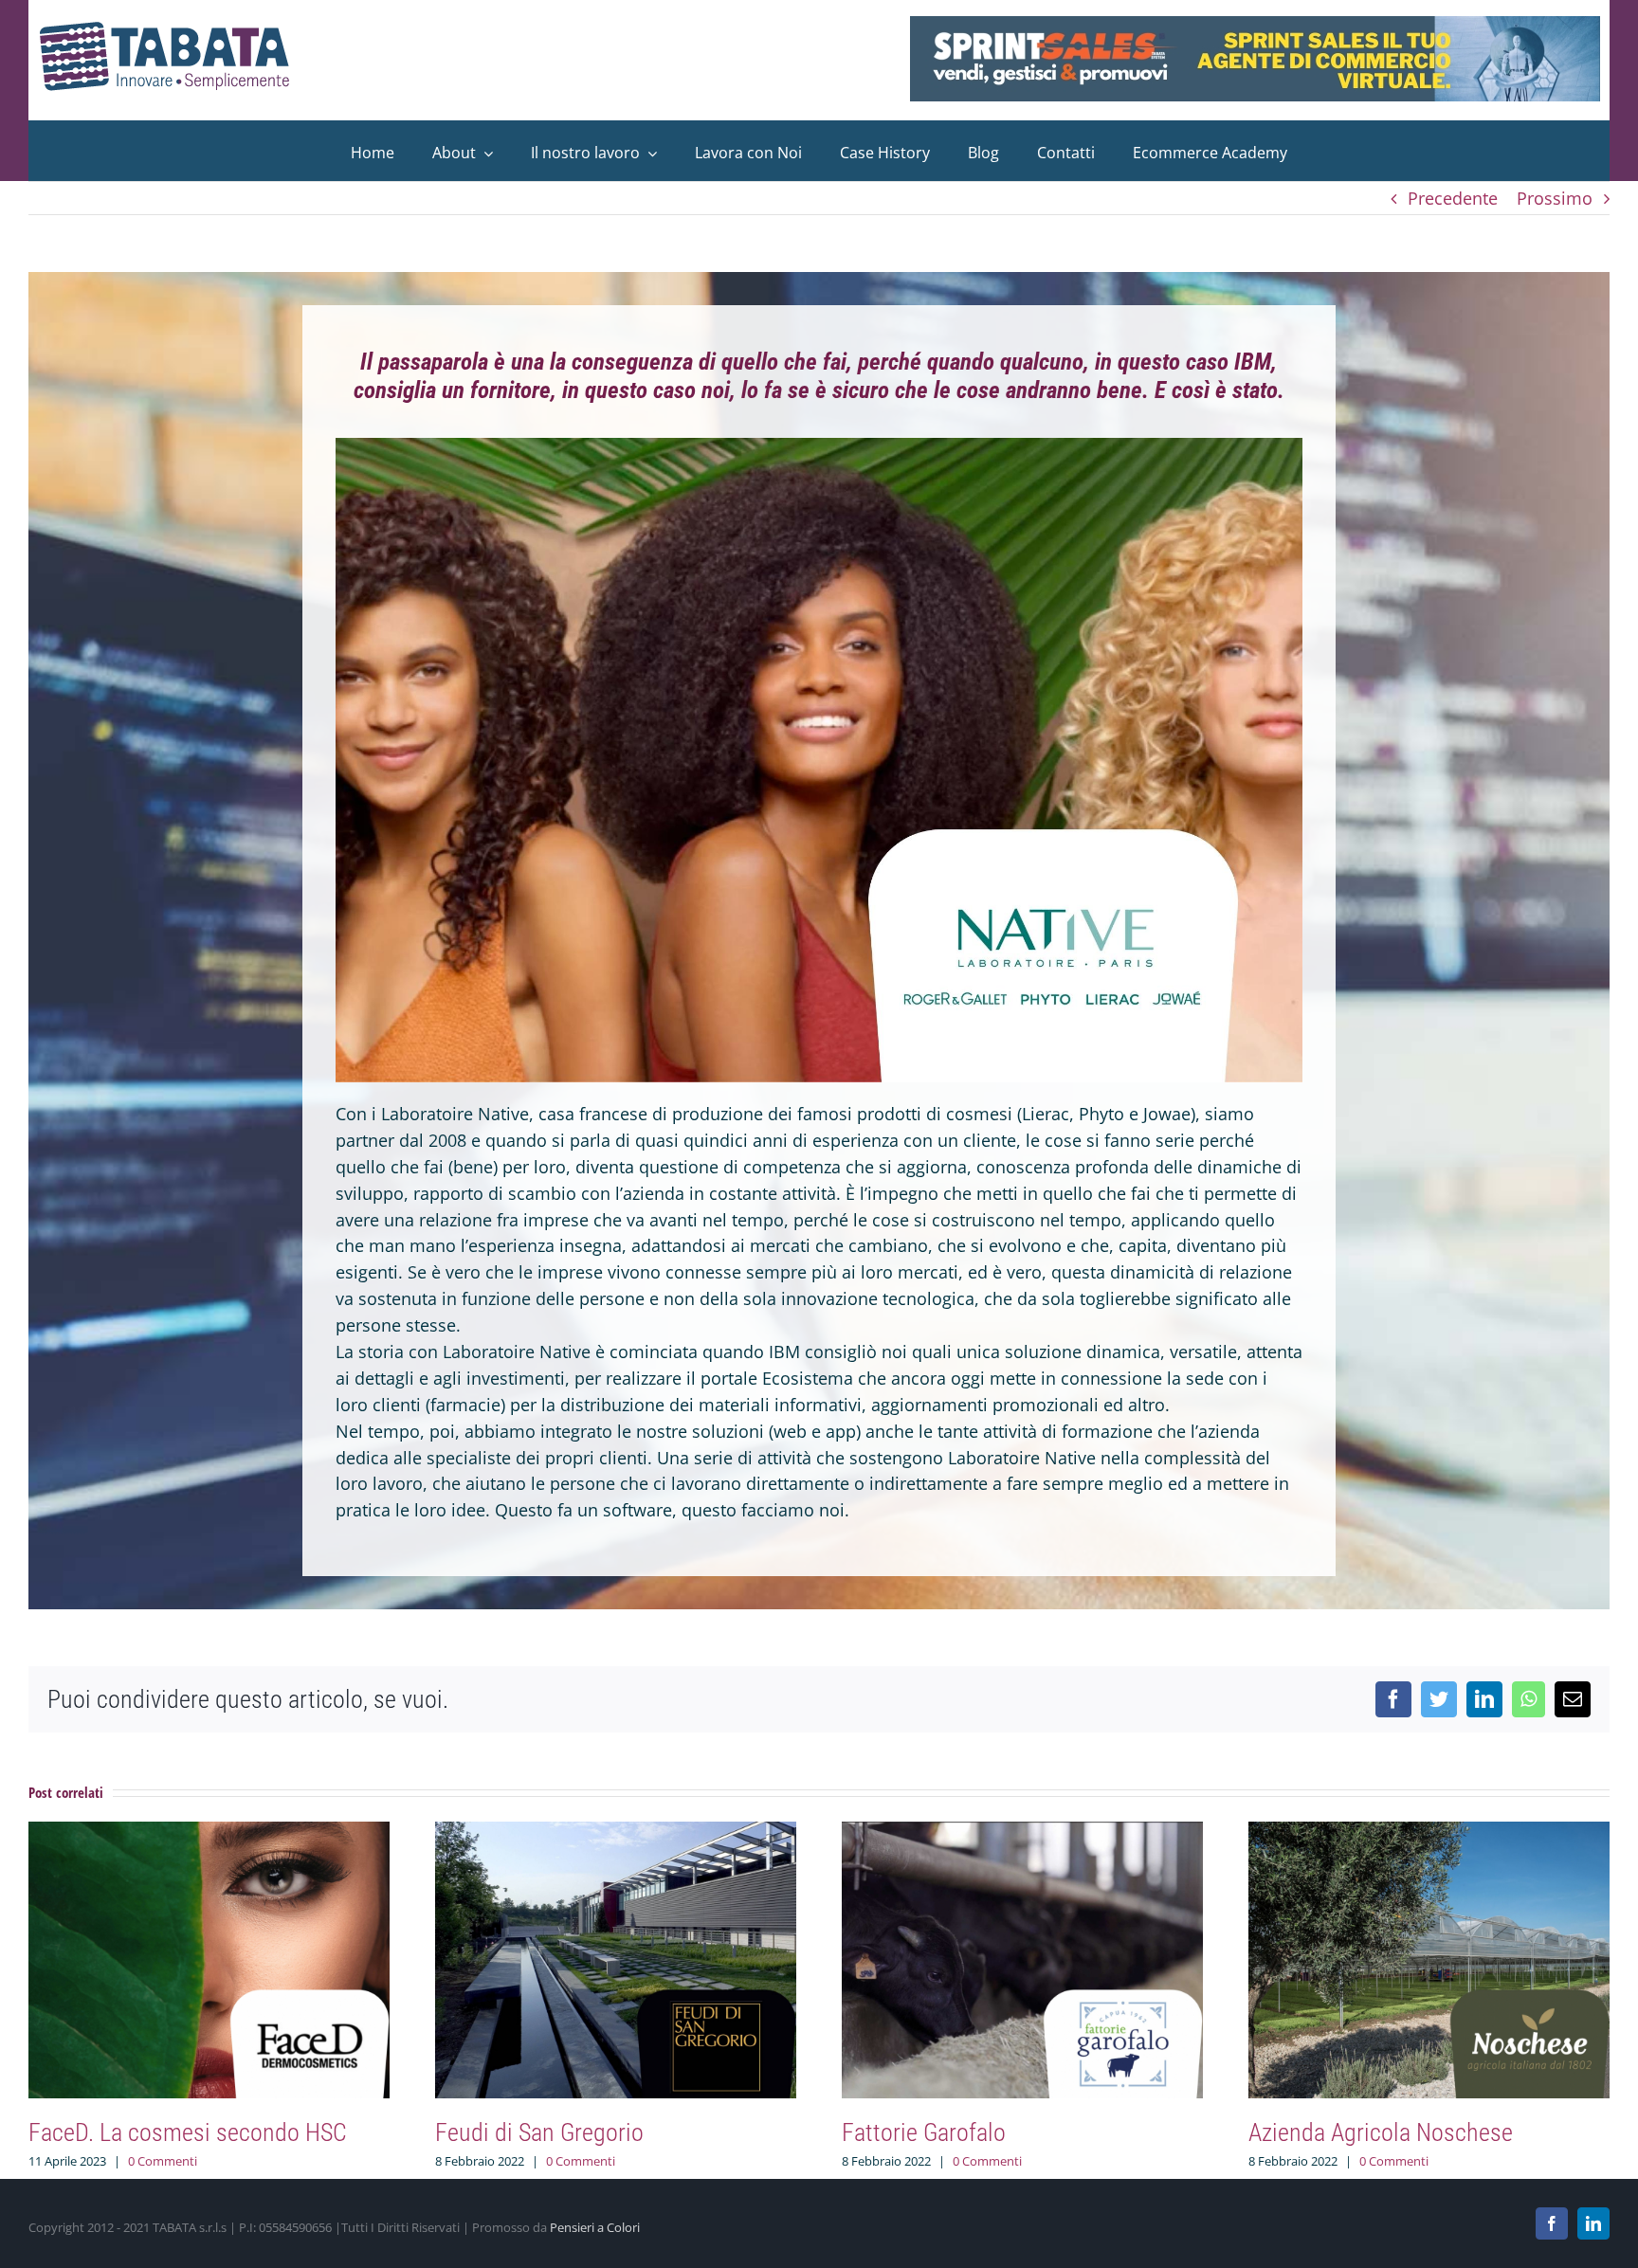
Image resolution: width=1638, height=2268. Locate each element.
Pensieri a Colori (595, 2227)
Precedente (1453, 198)
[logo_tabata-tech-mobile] (165, 29)
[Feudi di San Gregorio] (616, 1833)
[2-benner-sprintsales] (1255, 25)
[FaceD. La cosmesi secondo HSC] (209, 1833)
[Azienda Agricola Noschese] (1429, 1833)
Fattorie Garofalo (924, 2132)
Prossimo (1555, 198)
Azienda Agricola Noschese (1381, 2132)
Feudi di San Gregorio (539, 2132)
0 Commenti (163, 2161)
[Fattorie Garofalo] (1022, 1833)
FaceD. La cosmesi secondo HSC (188, 2132)
